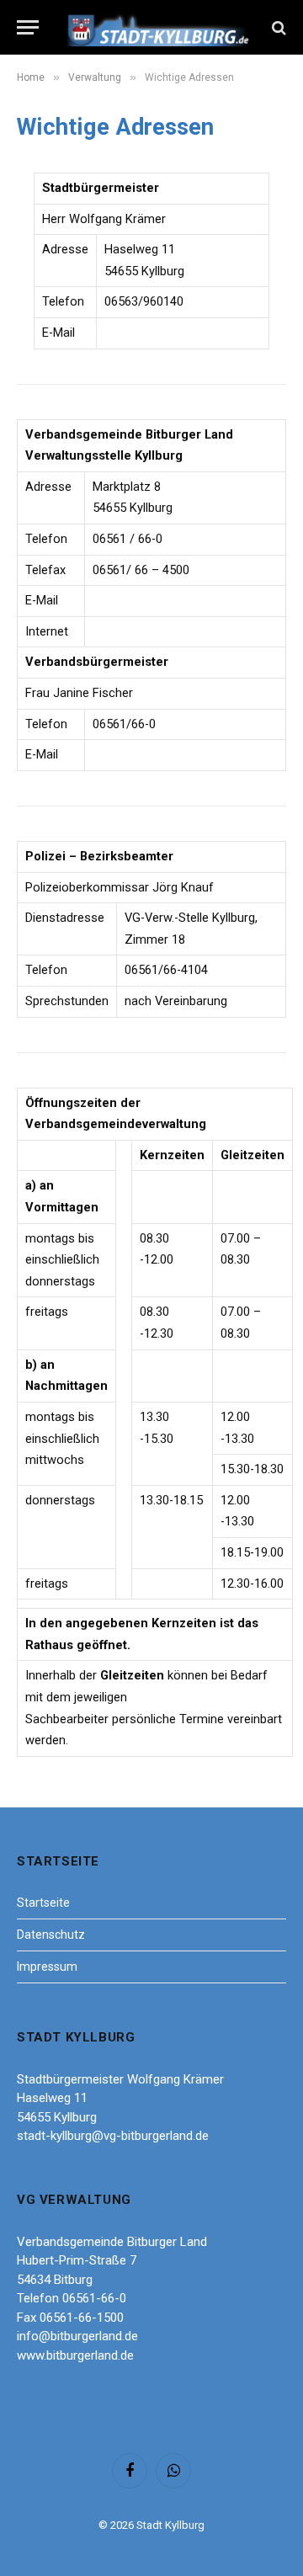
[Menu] (28, 27)
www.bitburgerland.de (151, 631)
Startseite (43, 1903)
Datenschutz (51, 1935)
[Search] (277, 27)
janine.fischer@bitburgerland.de (178, 754)
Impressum (47, 1967)
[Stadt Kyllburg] (158, 27)
